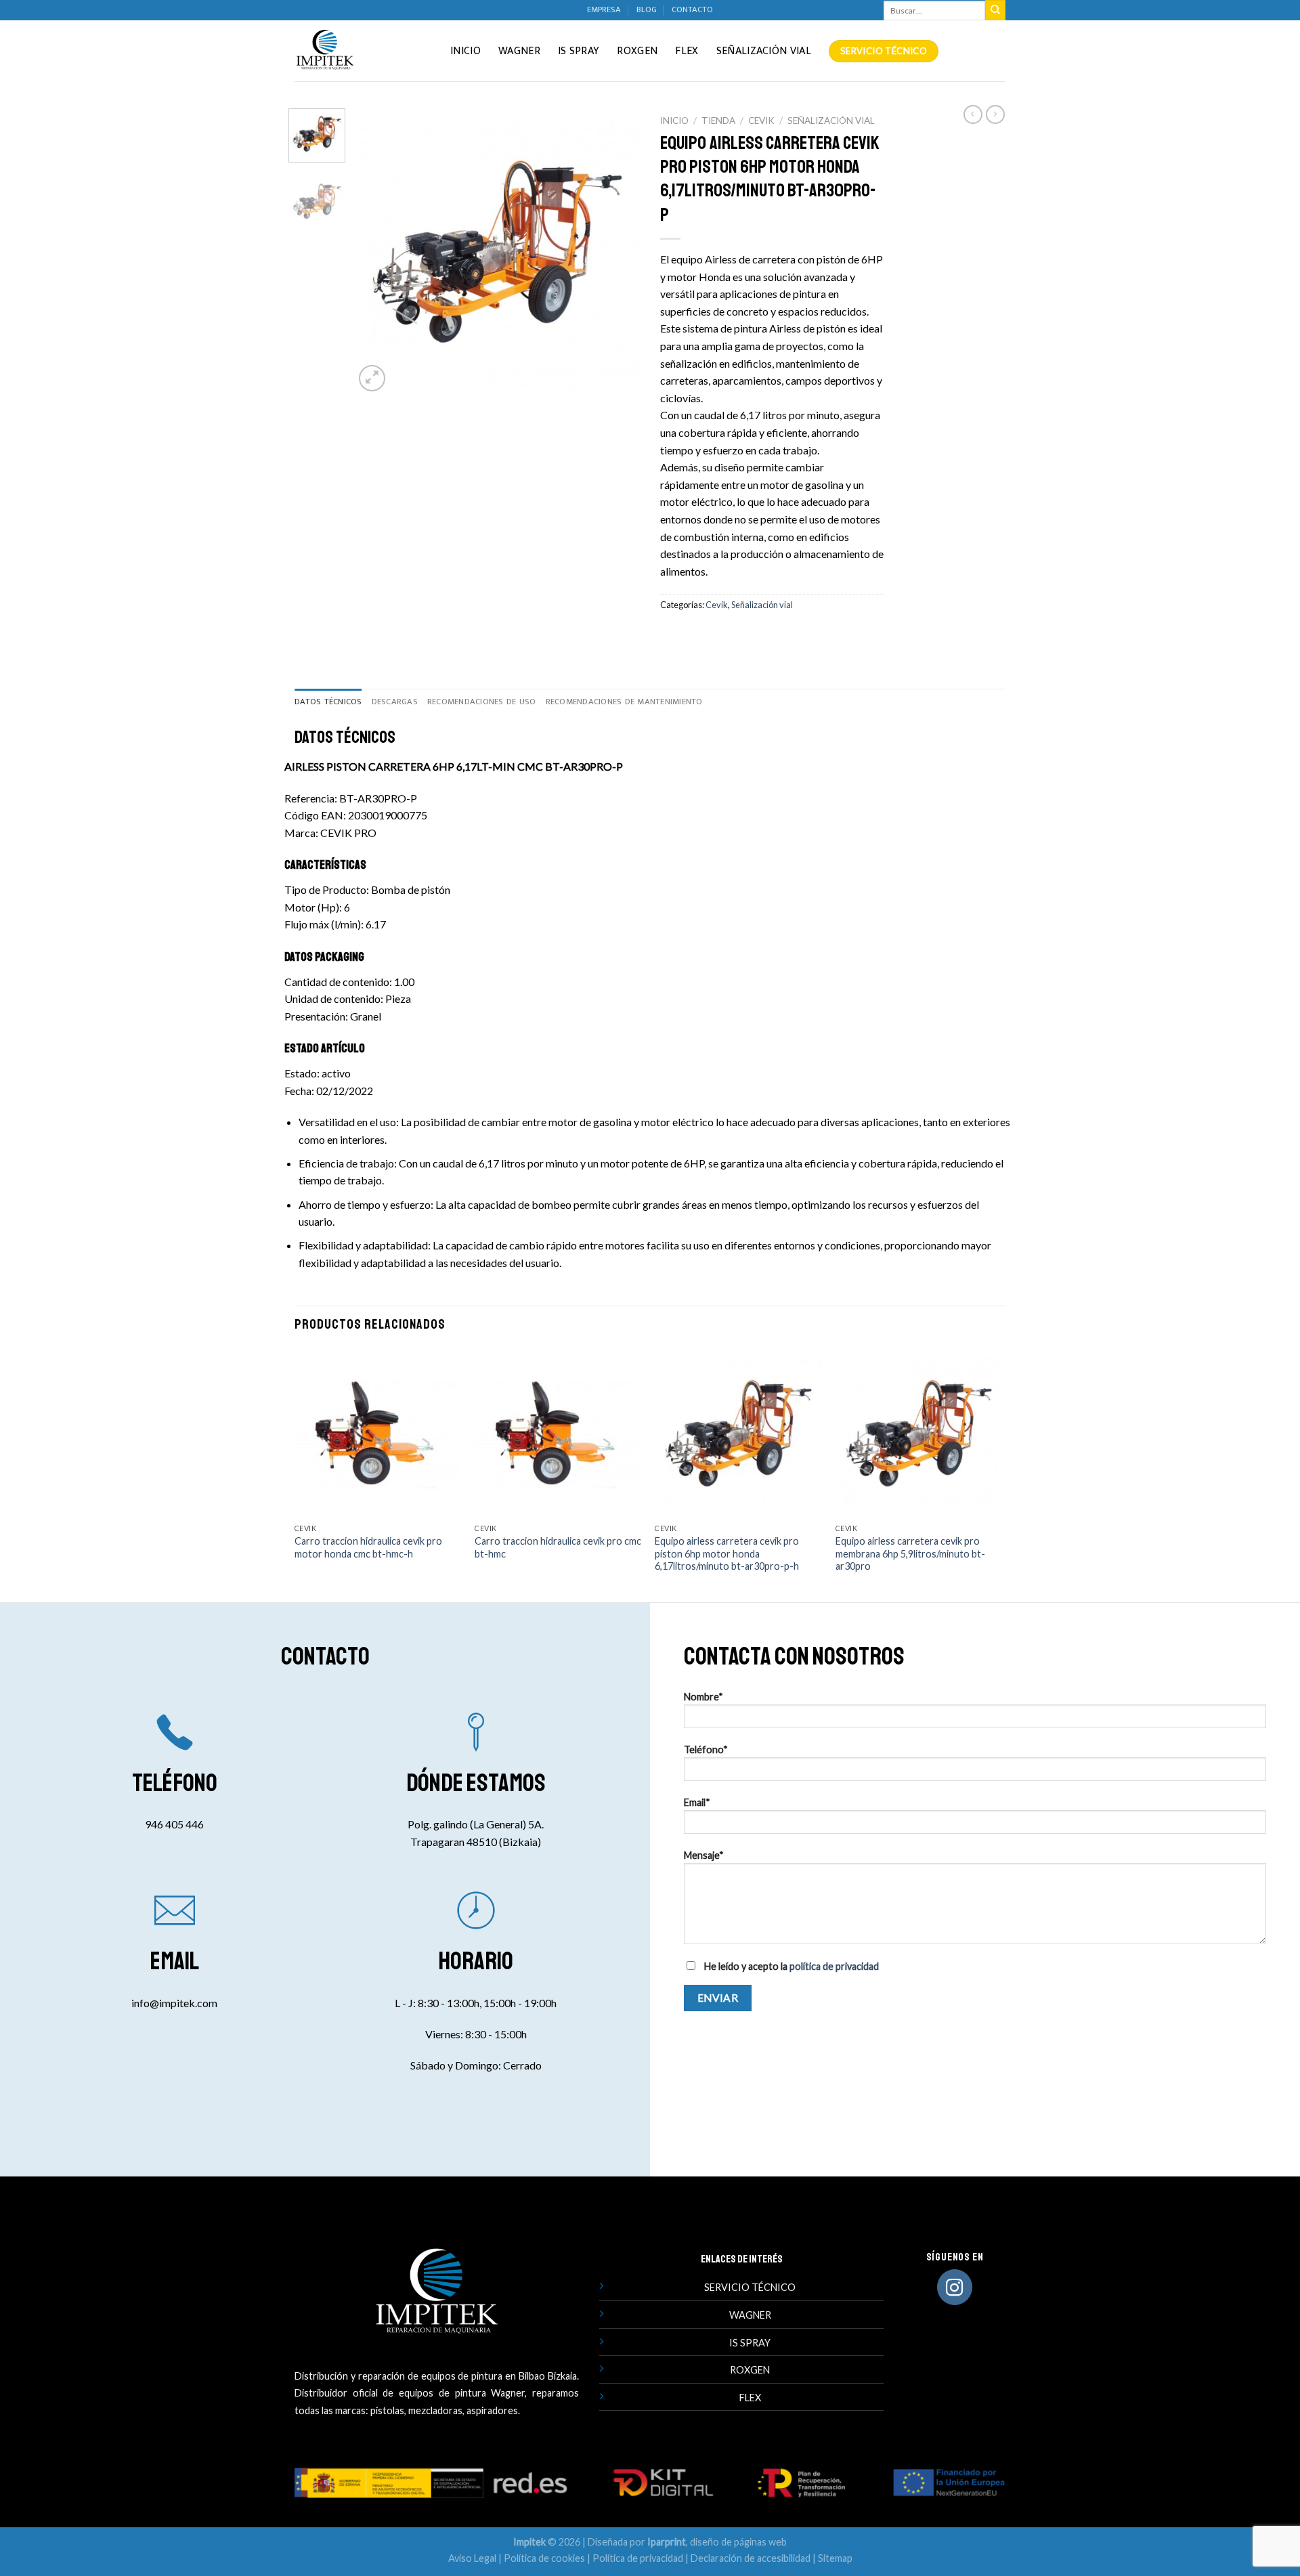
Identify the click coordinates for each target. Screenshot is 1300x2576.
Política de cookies (544, 2558)
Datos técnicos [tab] (328, 702)
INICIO (465, 51)
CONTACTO (692, 10)
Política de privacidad (638, 2558)
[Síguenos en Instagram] (955, 2287)
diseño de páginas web (738, 2542)
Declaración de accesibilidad (751, 2558)
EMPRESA (604, 10)
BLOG (647, 10)
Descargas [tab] (395, 702)
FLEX (750, 2398)
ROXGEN (750, 2370)
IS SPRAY (750, 2343)
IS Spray (579, 51)
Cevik (761, 121)
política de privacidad (834, 1966)
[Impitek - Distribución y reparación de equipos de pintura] (362, 51)
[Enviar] (995, 10)
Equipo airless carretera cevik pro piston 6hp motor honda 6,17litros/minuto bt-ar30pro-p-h (727, 1553)
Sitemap (835, 2558)
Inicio (674, 121)
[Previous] (377, 251)
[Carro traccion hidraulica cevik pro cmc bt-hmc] (558, 1433)
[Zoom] (372, 378)
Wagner (519, 51)
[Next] (617, 251)
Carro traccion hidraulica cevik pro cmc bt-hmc (558, 1547)
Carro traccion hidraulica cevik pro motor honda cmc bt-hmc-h (368, 1547)
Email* (697, 1802)
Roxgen (637, 51)
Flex (687, 51)
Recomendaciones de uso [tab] (482, 702)
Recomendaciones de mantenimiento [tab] (624, 702)
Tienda (718, 121)
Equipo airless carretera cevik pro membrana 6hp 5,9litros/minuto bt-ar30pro (910, 1553)
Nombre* (703, 1697)
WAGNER (750, 2315)
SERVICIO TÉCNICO (750, 2287)
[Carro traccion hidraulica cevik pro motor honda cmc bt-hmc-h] (378, 1433)
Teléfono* (706, 1749)
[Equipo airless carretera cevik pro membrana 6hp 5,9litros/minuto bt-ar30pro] (919, 1433)
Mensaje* (704, 1855)
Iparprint (667, 2542)
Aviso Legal (472, 2558)
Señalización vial (764, 51)
